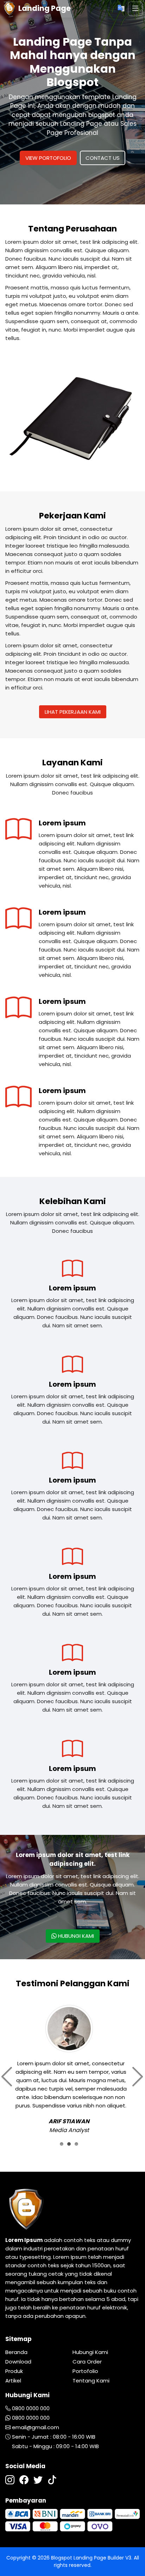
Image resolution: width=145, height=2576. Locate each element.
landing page (44, 8)
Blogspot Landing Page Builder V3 (91, 2558)
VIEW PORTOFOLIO (48, 158)
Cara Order (87, 2362)
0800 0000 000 (31, 2408)
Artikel (13, 2381)
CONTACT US (103, 158)
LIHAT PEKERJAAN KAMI (73, 712)
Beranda (16, 2352)
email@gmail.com (36, 2427)
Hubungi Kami (90, 2352)
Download (18, 2362)
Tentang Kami (91, 2381)
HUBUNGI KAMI (75, 1936)
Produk (14, 2371)
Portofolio (85, 2371)
